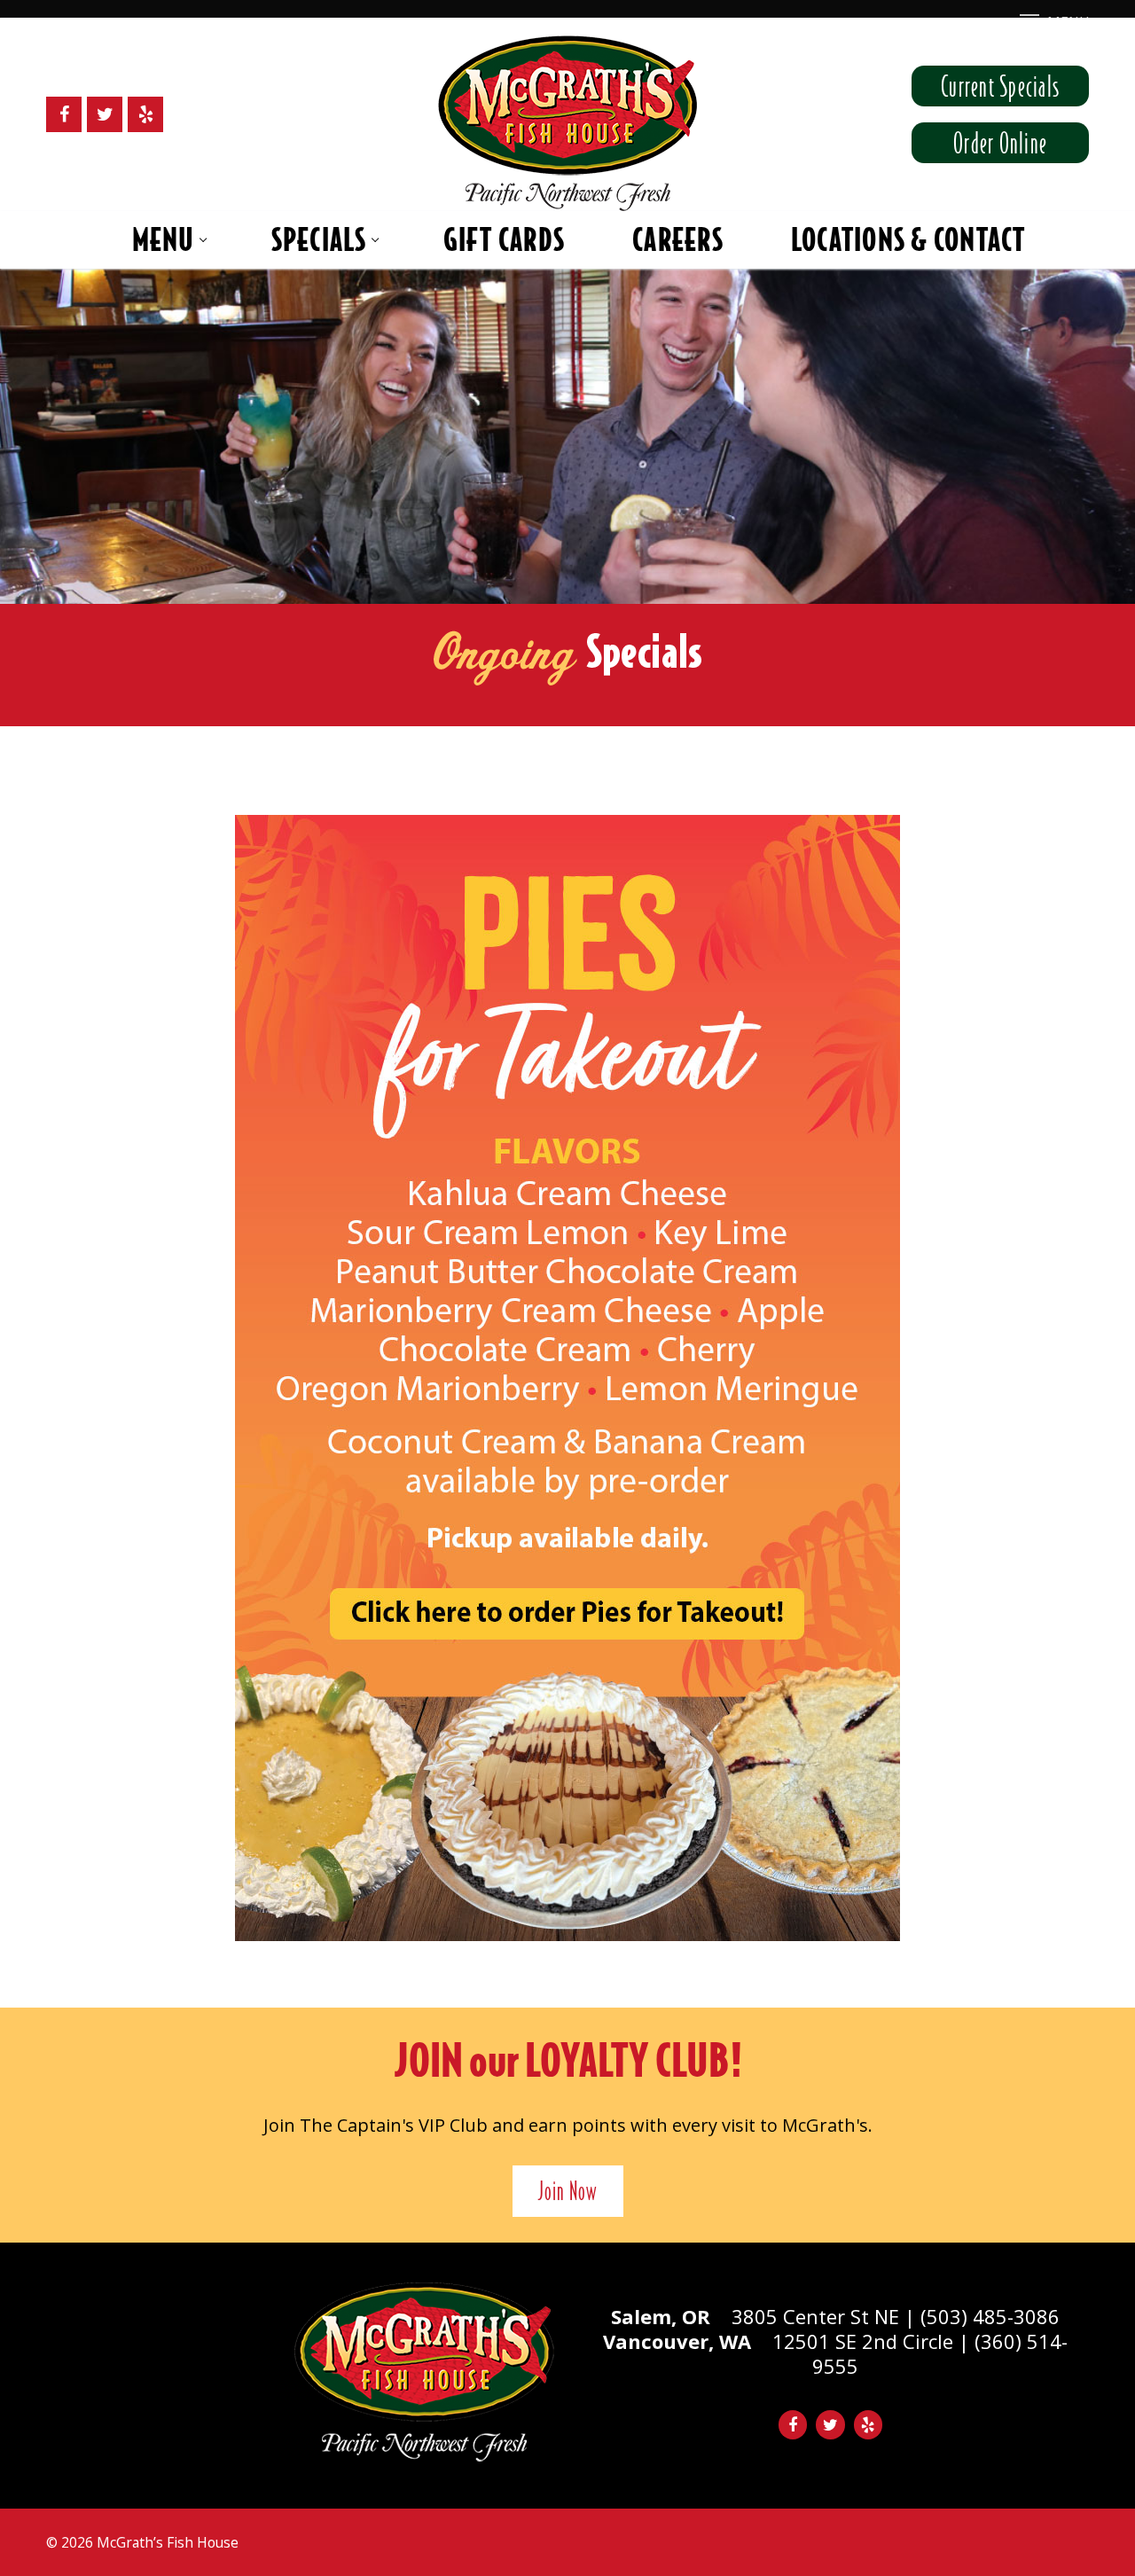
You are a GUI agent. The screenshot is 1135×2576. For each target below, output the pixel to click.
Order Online (1000, 143)
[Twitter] (105, 114)
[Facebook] (64, 114)
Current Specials (1000, 86)
